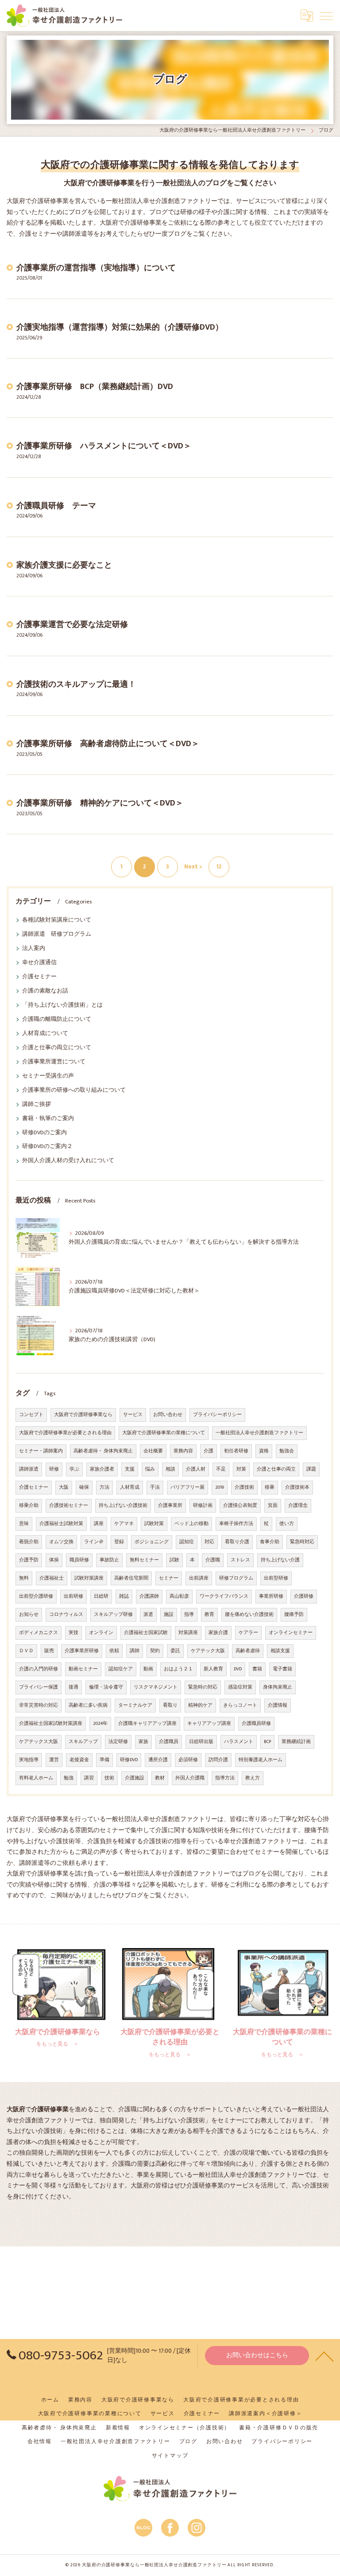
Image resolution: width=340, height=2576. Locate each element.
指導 (189, 1615)
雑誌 (124, 1596)
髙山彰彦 (179, 1596)
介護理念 (298, 1506)
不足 (221, 1469)
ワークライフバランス (224, 1596)
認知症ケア (121, 1669)
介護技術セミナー (69, 1506)
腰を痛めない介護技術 (249, 1615)
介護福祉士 (52, 1578)
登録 (119, 1542)
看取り (170, 1705)
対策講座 (188, 1633)
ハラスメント (239, 1742)
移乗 (270, 1487)
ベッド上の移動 (191, 1524)
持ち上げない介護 (280, 1560)
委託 (175, 1651)
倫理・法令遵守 (106, 1687)
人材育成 (130, 1487)
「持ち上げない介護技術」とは (62, 1005)
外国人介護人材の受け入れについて (68, 1161)
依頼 (114, 1651)
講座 (99, 1524)
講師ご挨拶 (37, 1104)
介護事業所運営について (54, 1062)
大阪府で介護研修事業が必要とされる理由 (65, 1433)
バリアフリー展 (187, 1487)
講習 (89, 1778)
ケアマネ (124, 1524)
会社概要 (153, 1451)
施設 (169, 1615)
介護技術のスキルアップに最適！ (76, 684)
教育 (209, 1615)
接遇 (73, 1687)
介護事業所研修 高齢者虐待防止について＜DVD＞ (108, 744)
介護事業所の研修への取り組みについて (74, 1090)
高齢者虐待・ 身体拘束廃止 (103, 1451)
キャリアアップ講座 (209, 1724)
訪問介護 (218, 1760)
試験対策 (154, 1524)
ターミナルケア (135, 1705)
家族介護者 (102, 1469)
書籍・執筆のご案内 (48, 1119)
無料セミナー (144, 1560)
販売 (49, 1651)
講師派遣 (29, 1469)
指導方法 (225, 1778)
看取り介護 (237, 1542)
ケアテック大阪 (208, 1651)
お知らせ (29, 1615)
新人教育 (213, 1669)
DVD (238, 1669)
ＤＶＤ (26, 1651)
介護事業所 (170, 1506)
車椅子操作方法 (236, 1524)
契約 (155, 1651)
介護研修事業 (205, 2186)
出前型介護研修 (36, 1596)
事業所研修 (271, 1596)
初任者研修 (236, 1451)
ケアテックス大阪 (39, 1742)
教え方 (253, 1778)
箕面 (273, 1506)
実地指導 (29, 1760)
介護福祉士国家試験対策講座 (51, 1724)
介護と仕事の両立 (276, 1469)
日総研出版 (201, 1742)
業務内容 (183, 1451)
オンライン (101, 1633)
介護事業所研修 (82, 1651)
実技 (73, 1633)
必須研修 (188, 1760)
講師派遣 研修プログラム (57, 934)
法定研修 (118, 1742)
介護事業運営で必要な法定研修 (72, 625)
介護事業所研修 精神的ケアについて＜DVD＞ (100, 803)
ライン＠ (94, 1542)
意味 (24, 1524)
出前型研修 (276, 1578)
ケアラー (248, 1633)
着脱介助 (29, 1542)
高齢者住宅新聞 (131, 1578)
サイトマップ (170, 2456)
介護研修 (304, 1596)
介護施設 (135, 1778)
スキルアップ (83, 1742)
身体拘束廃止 (278, 1687)
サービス (133, 1415)
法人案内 (34, 948)
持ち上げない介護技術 (123, 1506)
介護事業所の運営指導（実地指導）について (96, 268)
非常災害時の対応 (39, 1705)
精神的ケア (200, 1705)
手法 (155, 1487)
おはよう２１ (178, 1669)
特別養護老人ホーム (261, 1760)
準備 (104, 1760)
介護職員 (169, 1742)
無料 (24, 1578)
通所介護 (158, 1760)
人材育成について (45, 1033)
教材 (160, 1778)
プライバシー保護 (39, 1687)
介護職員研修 (256, 1724)
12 (219, 867)
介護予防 (29, 1560)
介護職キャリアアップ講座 (147, 1724)
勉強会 (287, 1451)
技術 (109, 1778)
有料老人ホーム (36, 1778)
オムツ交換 (61, 1542)
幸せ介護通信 (39, 963)
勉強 (69, 1778)
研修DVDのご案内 (44, 1133)
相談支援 (280, 1651)
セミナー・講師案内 (41, 1451)
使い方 (287, 1524)
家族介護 (218, 1633)
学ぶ (74, 1469)
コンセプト (31, 1415)
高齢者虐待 (248, 1651)
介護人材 (196, 1469)
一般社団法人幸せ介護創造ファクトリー (259, 1433)
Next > (193, 867)
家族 (143, 1742)
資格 (264, 1451)
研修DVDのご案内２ (47, 1146)
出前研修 (73, 1596)
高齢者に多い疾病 (88, 1705)
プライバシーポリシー (217, 1415)
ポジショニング (152, 1542)
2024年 (100, 1724)
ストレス (240, 1560)
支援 (130, 1469)
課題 (311, 1469)
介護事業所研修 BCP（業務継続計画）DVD (95, 387)
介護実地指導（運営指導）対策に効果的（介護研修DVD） (120, 327)
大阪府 (140, 2186)
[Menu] (326, 16)
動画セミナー (83, 1669)
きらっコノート (240, 1705)
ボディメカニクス (39, 1633)
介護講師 (149, 1596)
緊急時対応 (302, 1542)
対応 (209, 1542)
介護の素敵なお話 (45, 991)
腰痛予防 (294, 1615)
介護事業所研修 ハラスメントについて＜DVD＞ (104, 446)
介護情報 (278, 1705)
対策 (241, 1469)
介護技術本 (297, 1487)
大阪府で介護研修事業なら (83, 1415)
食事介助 (270, 1542)
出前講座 (199, 1578)
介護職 (213, 1560)
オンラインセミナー (291, 1633)
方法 (104, 1487)
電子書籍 (282, 1669)
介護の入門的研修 (39, 1669)
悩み (150, 1469)
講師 (135, 1651)
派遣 (148, 1615)
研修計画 (203, 1506)
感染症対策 (240, 1687)
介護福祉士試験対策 (61, 1524)
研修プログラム (236, 1578)
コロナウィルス (66, 1615)
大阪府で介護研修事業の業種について (164, 1433)
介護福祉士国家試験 (146, 1633)
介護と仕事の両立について (57, 1048)
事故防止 (109, 1560)
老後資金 (79, 1760)
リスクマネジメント (156, 1687)
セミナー (169, 1578)
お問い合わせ (168, 1415)
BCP (267, 1742)
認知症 (187, 1542)
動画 (148, 1669)
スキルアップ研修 (113, 1615)
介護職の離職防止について (57, 1019)
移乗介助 (29, 1506)
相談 (170, 1469)
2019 (220, 1487)
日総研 (101, 1596)
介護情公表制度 (240, 1506)
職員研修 (79, 1560)
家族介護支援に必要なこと (64, 565)
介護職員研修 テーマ (56, 506)
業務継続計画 (296, 1742)
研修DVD (129, 1760)
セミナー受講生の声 (48, 1076)
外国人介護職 (190, 1778)
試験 (174, 1560)
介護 (209, 1451)
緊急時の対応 (203, 1687)
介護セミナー (39, 977)
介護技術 (244, 1487)
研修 (54, 1469)
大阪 (64, 1487)
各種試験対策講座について (57, 920)
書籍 (257, 1669)
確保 (84, 1487)
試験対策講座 (89, 1578)
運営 (54, 1760)
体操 (54, 1560)
